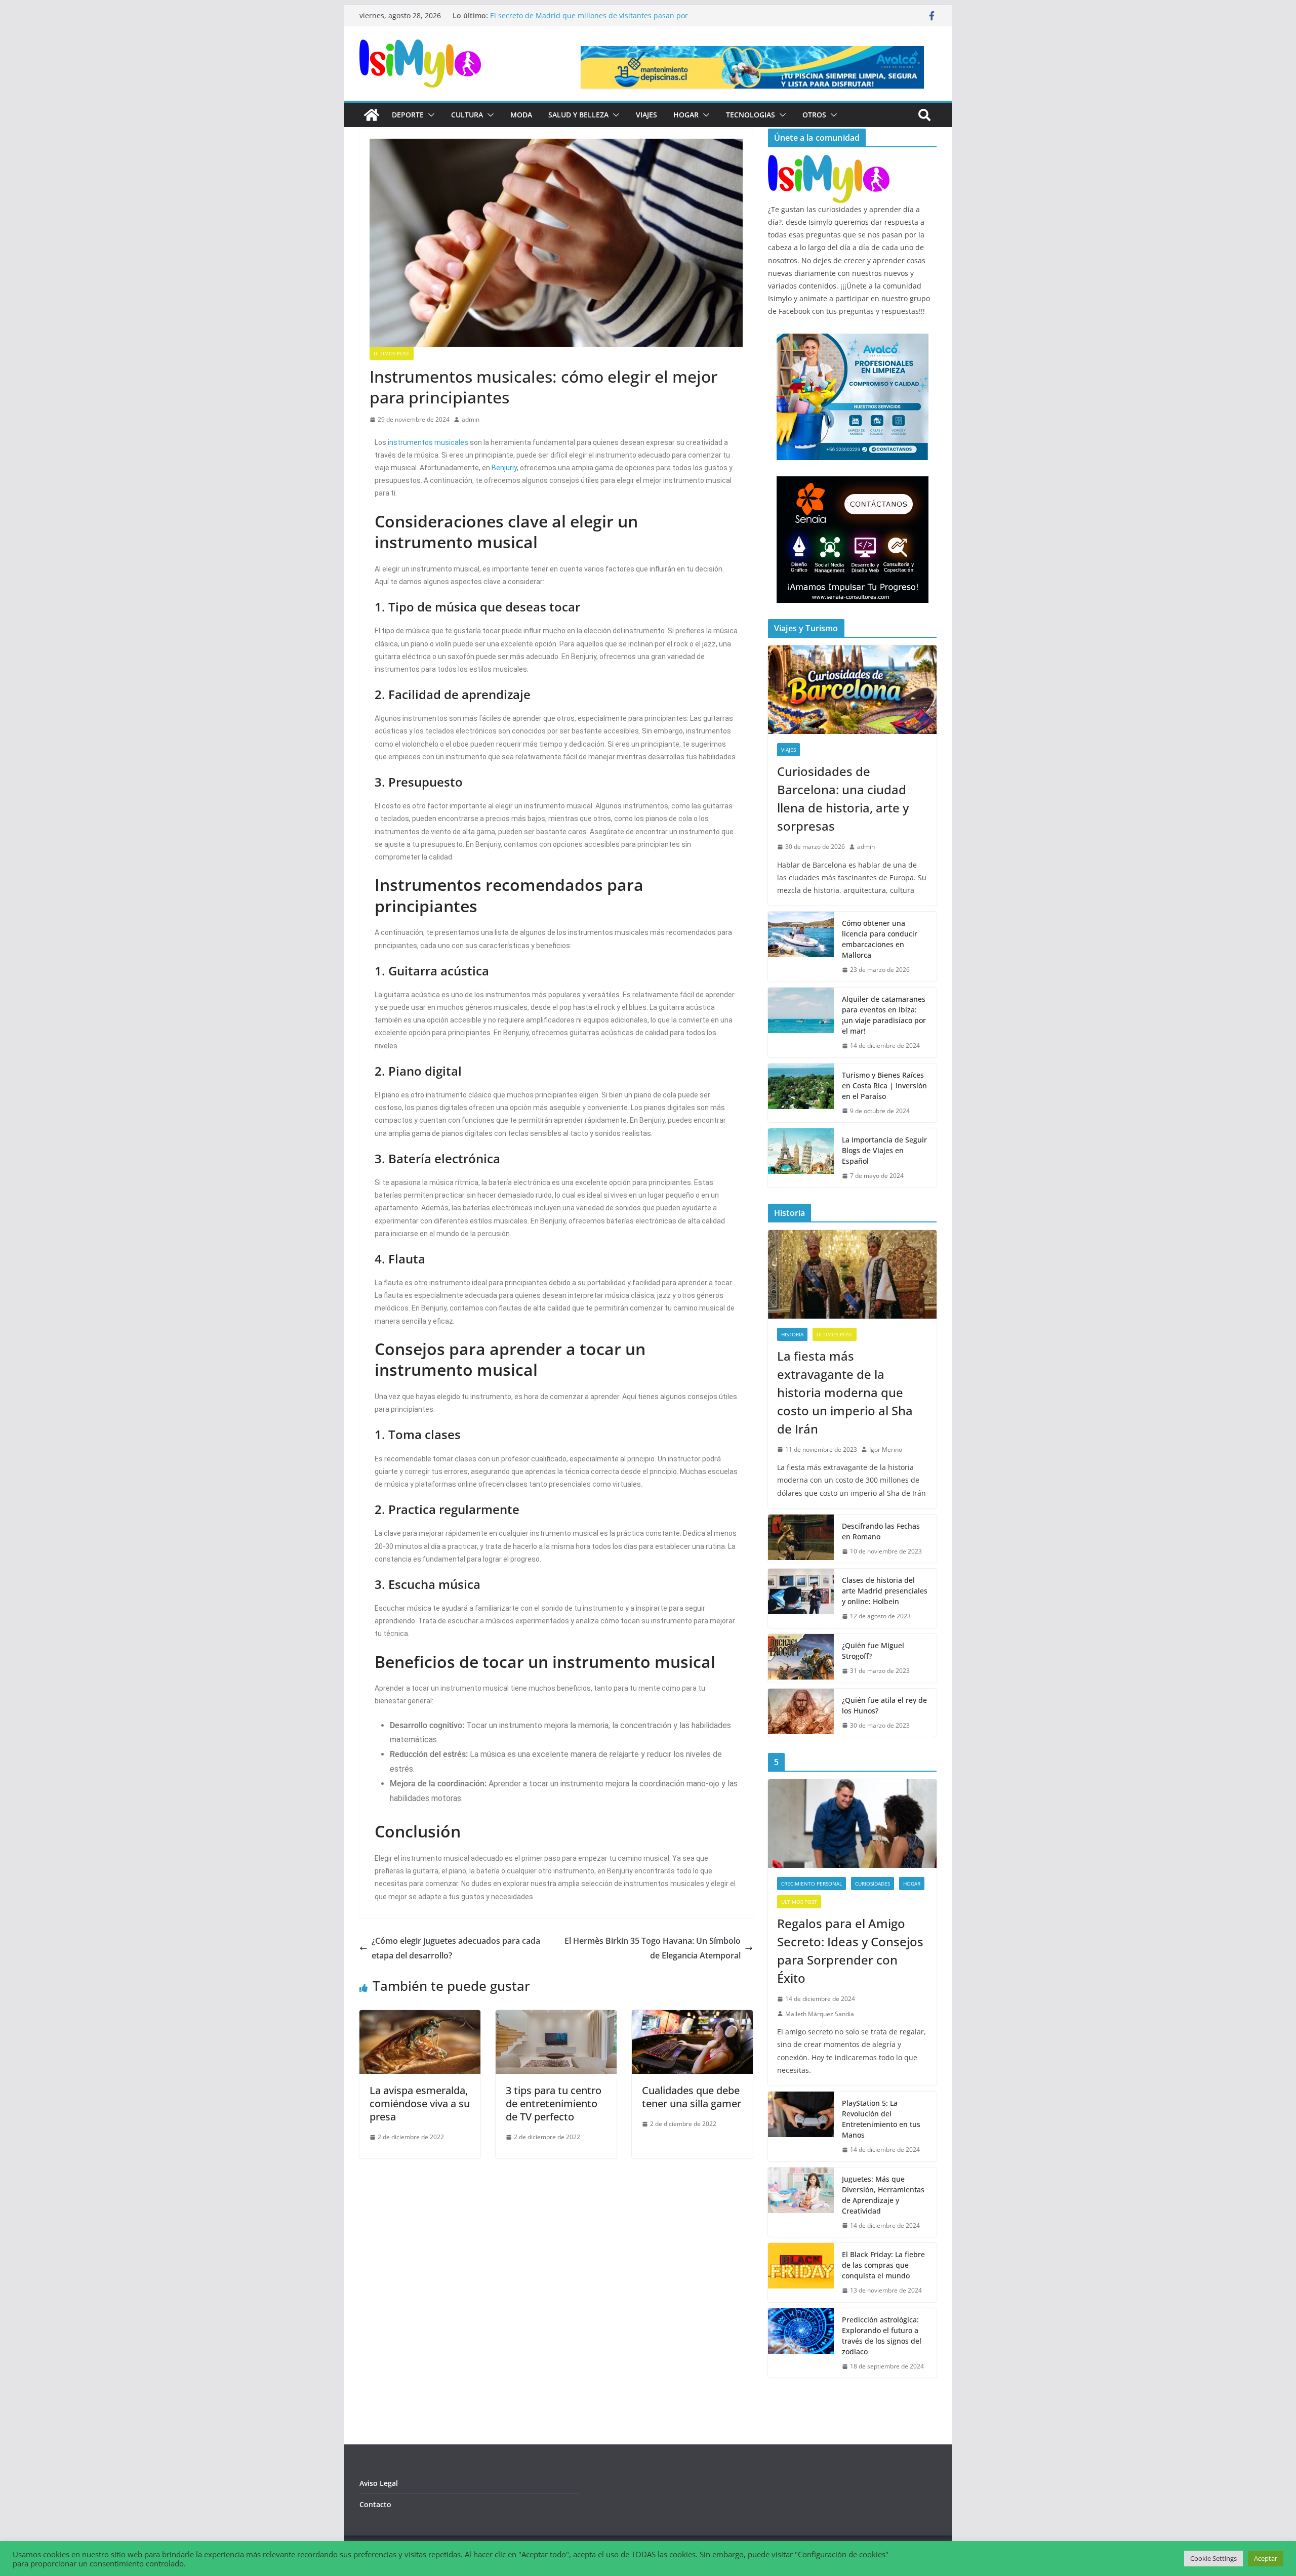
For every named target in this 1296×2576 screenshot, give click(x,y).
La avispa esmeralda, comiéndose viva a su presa (420, 2103)
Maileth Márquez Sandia (820, 2014)
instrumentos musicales (428, 442)
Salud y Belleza (578, 115)
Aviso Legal (379, 2483)
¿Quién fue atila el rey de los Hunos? (884, 1705)
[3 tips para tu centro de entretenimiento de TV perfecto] (556, 2017)
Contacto (375, 2504)
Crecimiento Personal (812, 1884)
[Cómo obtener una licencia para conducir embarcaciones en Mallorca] (801, 947)
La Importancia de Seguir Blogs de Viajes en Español (884, 1150)
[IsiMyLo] (372, 115)
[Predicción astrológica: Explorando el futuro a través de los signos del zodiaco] (801, 2343)
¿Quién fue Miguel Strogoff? (873, 1651)
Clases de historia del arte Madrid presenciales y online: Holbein (885, 1591)
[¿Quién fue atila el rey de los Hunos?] (801, 1713)
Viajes (646, 115)
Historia (792, 1334)
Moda (521, 115)
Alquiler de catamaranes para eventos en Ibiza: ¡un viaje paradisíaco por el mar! (884, 1015)
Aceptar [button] (1266, 2558)
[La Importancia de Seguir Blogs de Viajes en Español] (801, 1158)
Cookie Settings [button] (1213, 2558)
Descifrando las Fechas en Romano (881, 1531)
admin (471, 419)
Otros (814, 115)
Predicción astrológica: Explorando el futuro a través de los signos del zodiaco (882, 2336)
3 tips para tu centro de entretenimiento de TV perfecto (554, 2103)
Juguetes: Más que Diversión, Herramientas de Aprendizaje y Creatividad (883, 2195)
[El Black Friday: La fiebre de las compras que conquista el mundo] (801, 2273)
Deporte (408, 115)
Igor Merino (886, 1449)
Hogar (686, 115)
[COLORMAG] (829, 161)
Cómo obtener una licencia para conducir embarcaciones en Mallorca (880, 939)
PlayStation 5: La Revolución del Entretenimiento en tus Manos (881, 2119)
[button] (429, 115)
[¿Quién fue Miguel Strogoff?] (801, 1658)
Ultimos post (392, 353)
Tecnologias (751, 115)
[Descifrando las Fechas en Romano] (801, 1539)
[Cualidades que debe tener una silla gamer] (692, 2017)
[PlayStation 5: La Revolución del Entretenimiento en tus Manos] (801, 2127)
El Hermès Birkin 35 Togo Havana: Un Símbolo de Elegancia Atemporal (653, 1948)
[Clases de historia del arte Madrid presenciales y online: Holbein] (801, 1598)
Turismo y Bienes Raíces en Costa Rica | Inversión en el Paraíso (884, 1086)
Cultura (467, 115)
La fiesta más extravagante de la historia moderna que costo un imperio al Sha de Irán (845, 1392)
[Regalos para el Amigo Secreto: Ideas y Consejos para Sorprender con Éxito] (852, 1824)
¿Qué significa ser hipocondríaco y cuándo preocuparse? (586, 15)
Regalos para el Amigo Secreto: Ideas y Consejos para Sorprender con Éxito (850, 1951)
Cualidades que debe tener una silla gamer (692, 2097)
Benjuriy (504, 468)
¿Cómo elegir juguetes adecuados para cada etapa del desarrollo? (456, 1948)
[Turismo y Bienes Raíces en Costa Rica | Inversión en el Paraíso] (801, 1093)
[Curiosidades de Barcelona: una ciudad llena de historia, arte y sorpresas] (852, 690)
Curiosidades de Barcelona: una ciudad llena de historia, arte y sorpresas (843, 799)
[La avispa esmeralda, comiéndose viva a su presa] (420, 2017)
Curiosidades (873, 1884)
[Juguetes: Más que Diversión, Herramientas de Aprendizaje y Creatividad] (801, 2202)
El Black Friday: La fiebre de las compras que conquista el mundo (883, 2265)
